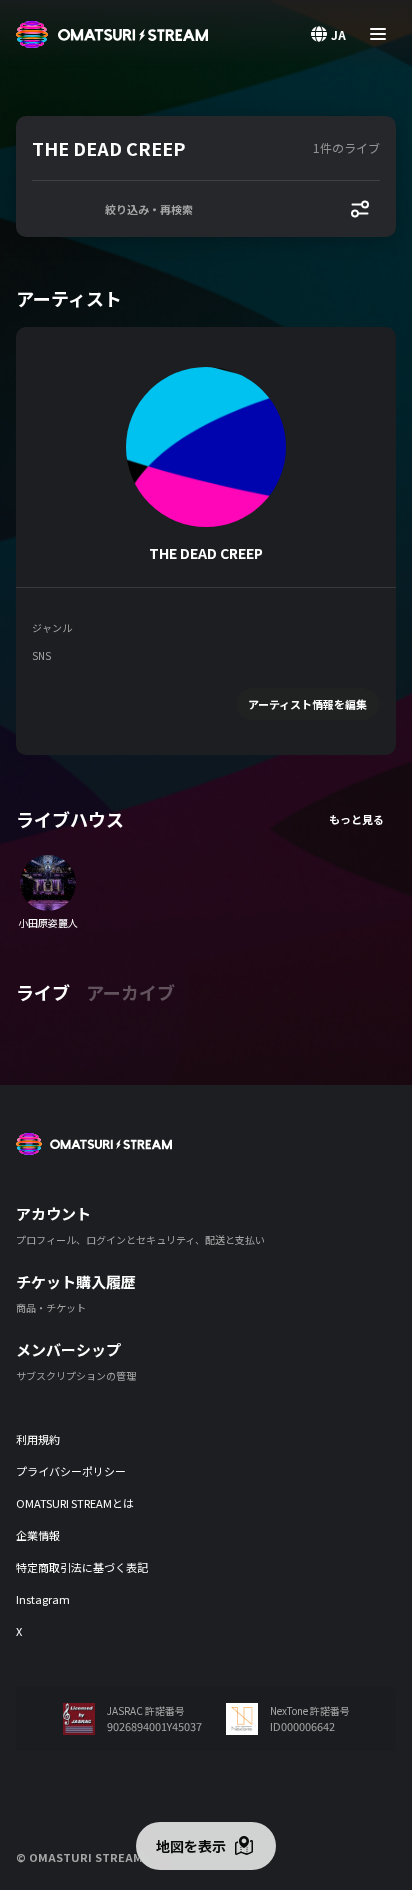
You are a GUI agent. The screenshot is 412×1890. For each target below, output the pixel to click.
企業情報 (38, 1535)
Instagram (43, 1599)
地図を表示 (191, 1846)
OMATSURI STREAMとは (75, 1503)
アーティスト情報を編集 (307, 704)
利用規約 (38, 1439)
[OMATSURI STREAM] (112, 34)
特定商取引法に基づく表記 (82, 1567)
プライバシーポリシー (71, 1471)
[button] (168, 148)
